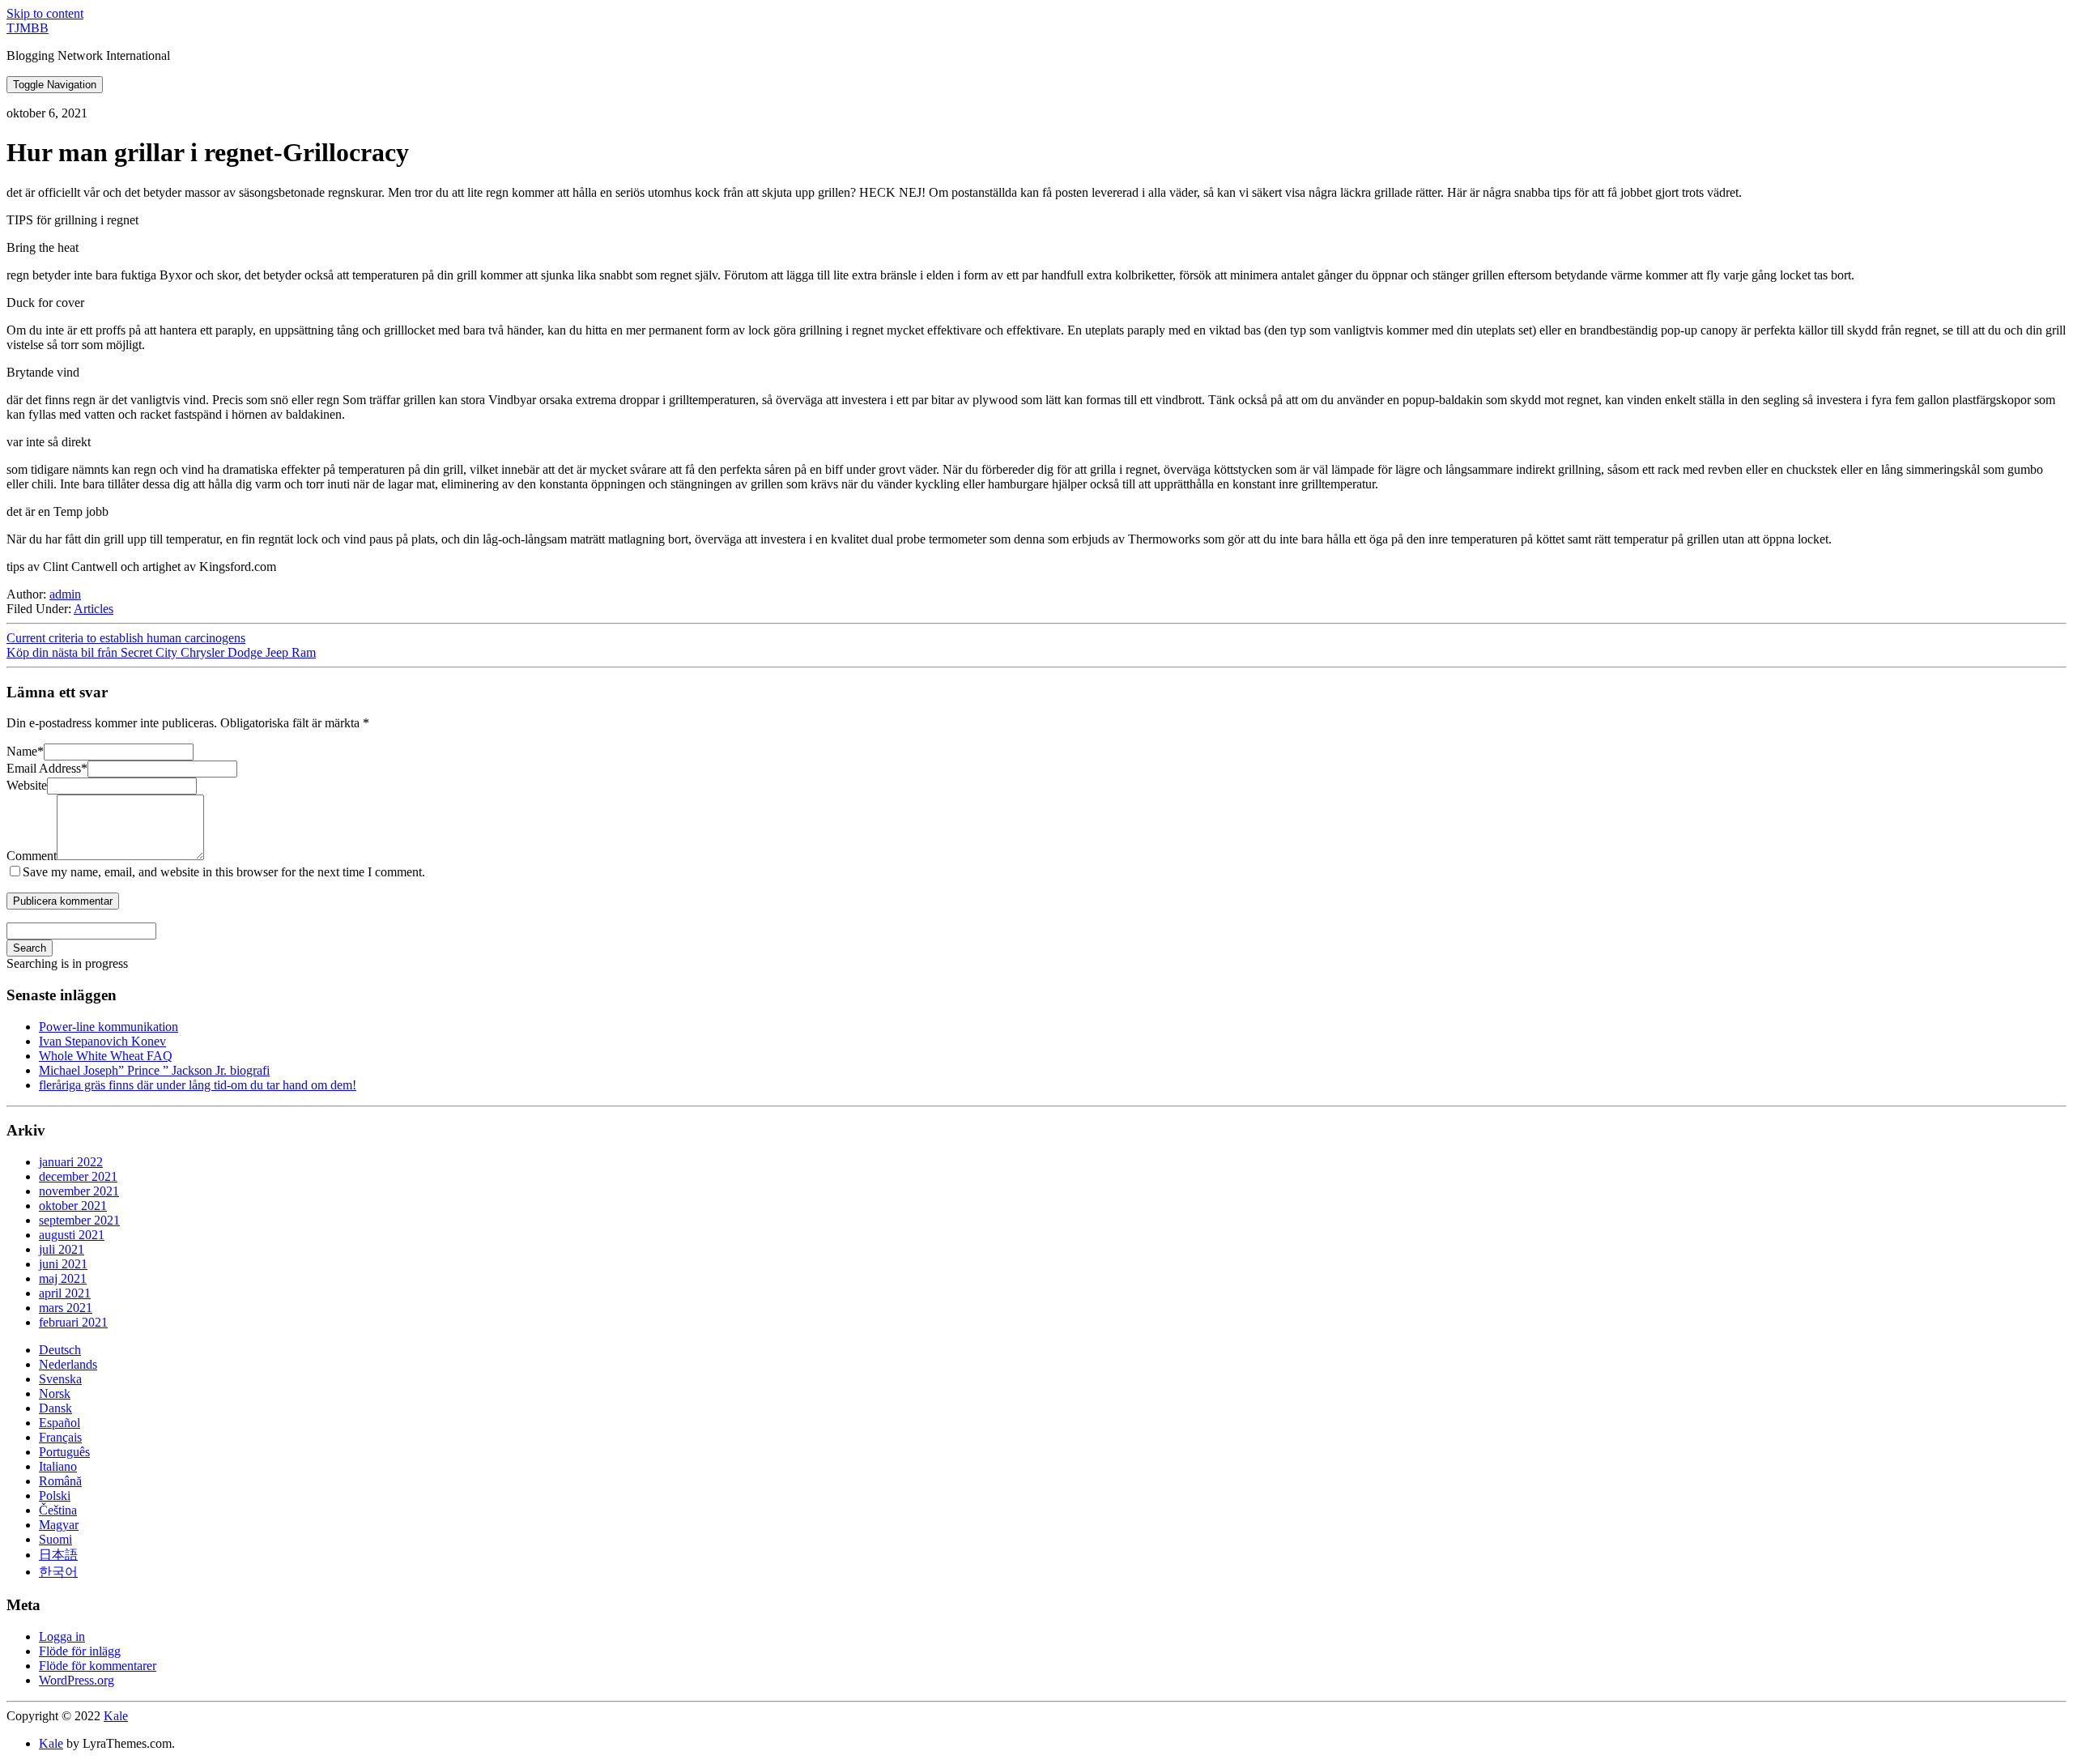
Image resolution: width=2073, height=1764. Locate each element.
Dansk (55, 1408)
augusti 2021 (72, 1235)
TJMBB (28, 28)
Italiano (58, 1466)
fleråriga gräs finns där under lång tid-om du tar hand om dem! (198, 1085)
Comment (32, 856)
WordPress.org (77, 1680)
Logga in (62, 1636)
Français (60, 1437)
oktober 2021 (73, 1206)
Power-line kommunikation (109, 1027)
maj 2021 (63, 1278)
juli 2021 (62, 1249)
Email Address (47, 768)
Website (27, 785)
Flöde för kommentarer (98, 1666)
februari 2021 (73, 1322)
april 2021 (65, 1293)
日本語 (58, 1555)
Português (64, 1452)
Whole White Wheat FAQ (106, 1056)
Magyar (59, 1525)
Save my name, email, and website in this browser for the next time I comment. (224, 872)
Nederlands (68, 1364)
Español (60, 1423)
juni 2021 (63, 1264)
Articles (94, 609)
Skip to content (45, 13)
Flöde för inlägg (80, 1651)
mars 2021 (66, 1308)
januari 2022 (71, 1162)
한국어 (58, 1572)
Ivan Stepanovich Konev (102, 1041)
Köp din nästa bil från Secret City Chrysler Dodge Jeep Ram (161, 652)
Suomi (55, 1539)
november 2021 (79, 1191)
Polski (55, 1496)
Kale (116, 1716)
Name (25, 751)
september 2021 (79, 1220)
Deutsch (60, 1350)
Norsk (55, 1393)
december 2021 (78, 1176)
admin (65, 594)
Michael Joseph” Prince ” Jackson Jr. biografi (154, 1070)
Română (60, 1481)
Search (30, 948)
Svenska (60, 1379)
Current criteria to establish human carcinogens (126, 638)
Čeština (58, 1510)
